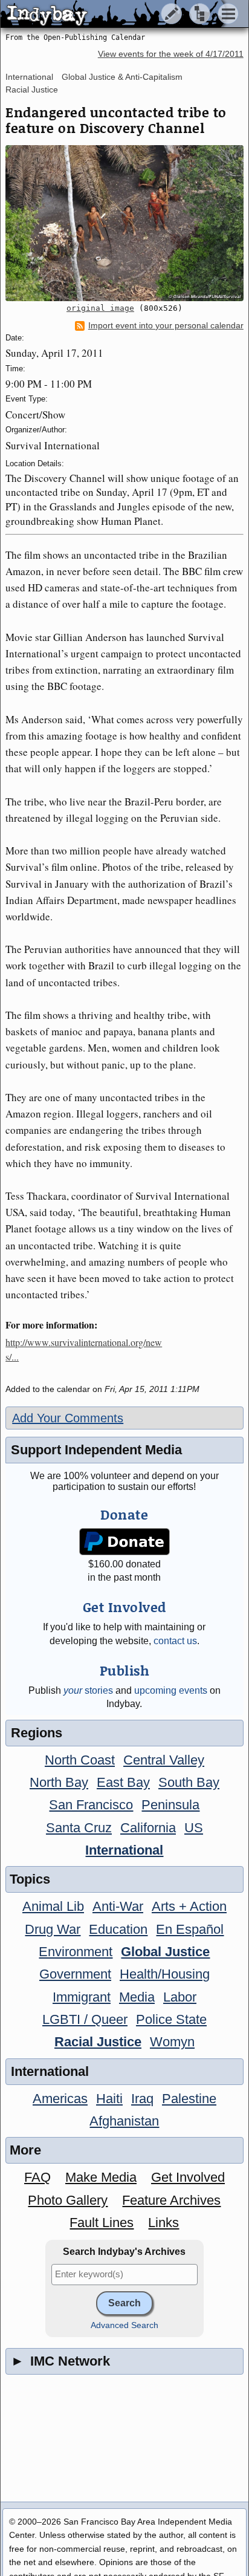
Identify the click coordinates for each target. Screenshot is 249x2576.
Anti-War (118, 1906)
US (194, 1828)
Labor (180, 1997)
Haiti (109, 2099)
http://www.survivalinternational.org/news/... (84, 1349)
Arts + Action (189, 1906)
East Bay (123, 1782)
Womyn (172, 2042)
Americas (60, 2099)
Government (75, 1974)
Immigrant (82, 1997)
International (29, 77)
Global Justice (165, 1952)
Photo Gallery (68, 2200)
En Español (190, 1929)
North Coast (80, 1760)
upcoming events (171, 1690)
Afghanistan (124, 2121)
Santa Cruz (79, 1828)
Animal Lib (53, 1906)
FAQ (37, 2177)
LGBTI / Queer (85, 2019)
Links (163, 2223)
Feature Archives (171, 2200)
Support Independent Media (96, 1450)
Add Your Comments (68, 1418)
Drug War (53, 1929)
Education (118, 1929)
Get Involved (188, 2177)
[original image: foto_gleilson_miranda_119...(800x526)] (124, 223)
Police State (171, 2019)
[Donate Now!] (125, 1542)
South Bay (189, 1782)
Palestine (189, 2099)
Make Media (101, 2177)
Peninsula (170, 1805)
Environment (76, 1952)
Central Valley (164, 1760)
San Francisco (91, 1805)
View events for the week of (171, 54)
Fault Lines (102, 2223)
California (148, 1828)
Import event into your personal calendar (166, 326)
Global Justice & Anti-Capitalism (122, 77)
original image (100, 308)
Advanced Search (124, 2325)
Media (137, 1997)
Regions (37, 1733)
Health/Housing (165, 1974)
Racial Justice (32, 89)
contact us (175, 1641)
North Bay (59, 1782)
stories (88, 1690)
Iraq (142, 2099)
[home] (113, 15)
